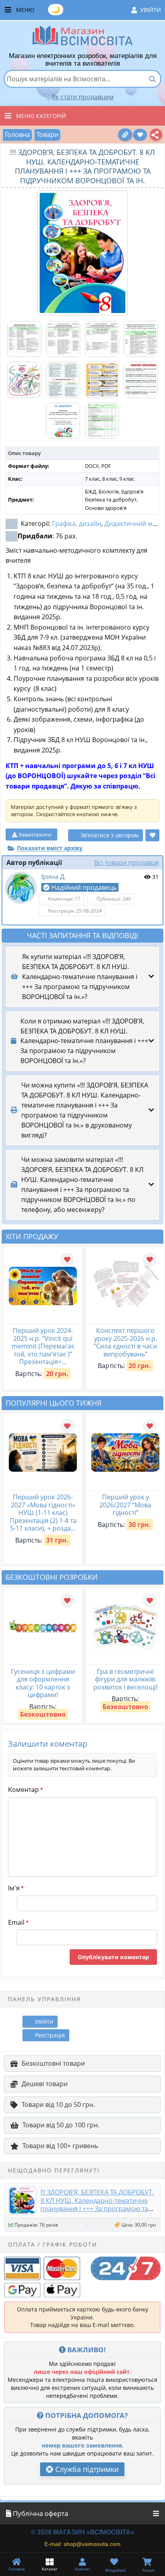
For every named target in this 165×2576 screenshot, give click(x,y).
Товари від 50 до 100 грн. (61, 2125)
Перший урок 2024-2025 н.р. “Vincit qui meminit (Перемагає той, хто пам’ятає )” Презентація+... (43, 1346)
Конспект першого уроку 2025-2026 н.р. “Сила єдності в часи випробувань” (125, 1342)
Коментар (25, 1790)
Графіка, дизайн (77, 524)
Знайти (152, 79)
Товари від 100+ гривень (60, 2146)
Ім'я (16, 1888)
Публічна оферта (40, 2513)
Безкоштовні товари (53, 2063)
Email (18, 1922)
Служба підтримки (86, 2469)
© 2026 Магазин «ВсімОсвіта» (82, 2532)
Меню (89, 9)
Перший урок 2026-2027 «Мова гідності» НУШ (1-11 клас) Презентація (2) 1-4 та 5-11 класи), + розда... (43, 1513)
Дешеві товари (45, 2084)
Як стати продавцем (83, 97)
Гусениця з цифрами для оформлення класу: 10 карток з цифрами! (43, 1683)
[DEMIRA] (21, 888)
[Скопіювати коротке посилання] (125, 135)
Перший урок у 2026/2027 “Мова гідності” (125, 1505)
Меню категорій (41, 116)
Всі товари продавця (126, 863)
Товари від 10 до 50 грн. (58, 2105)
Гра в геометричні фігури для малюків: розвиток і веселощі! (125, 1679)
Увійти (151, 10)
